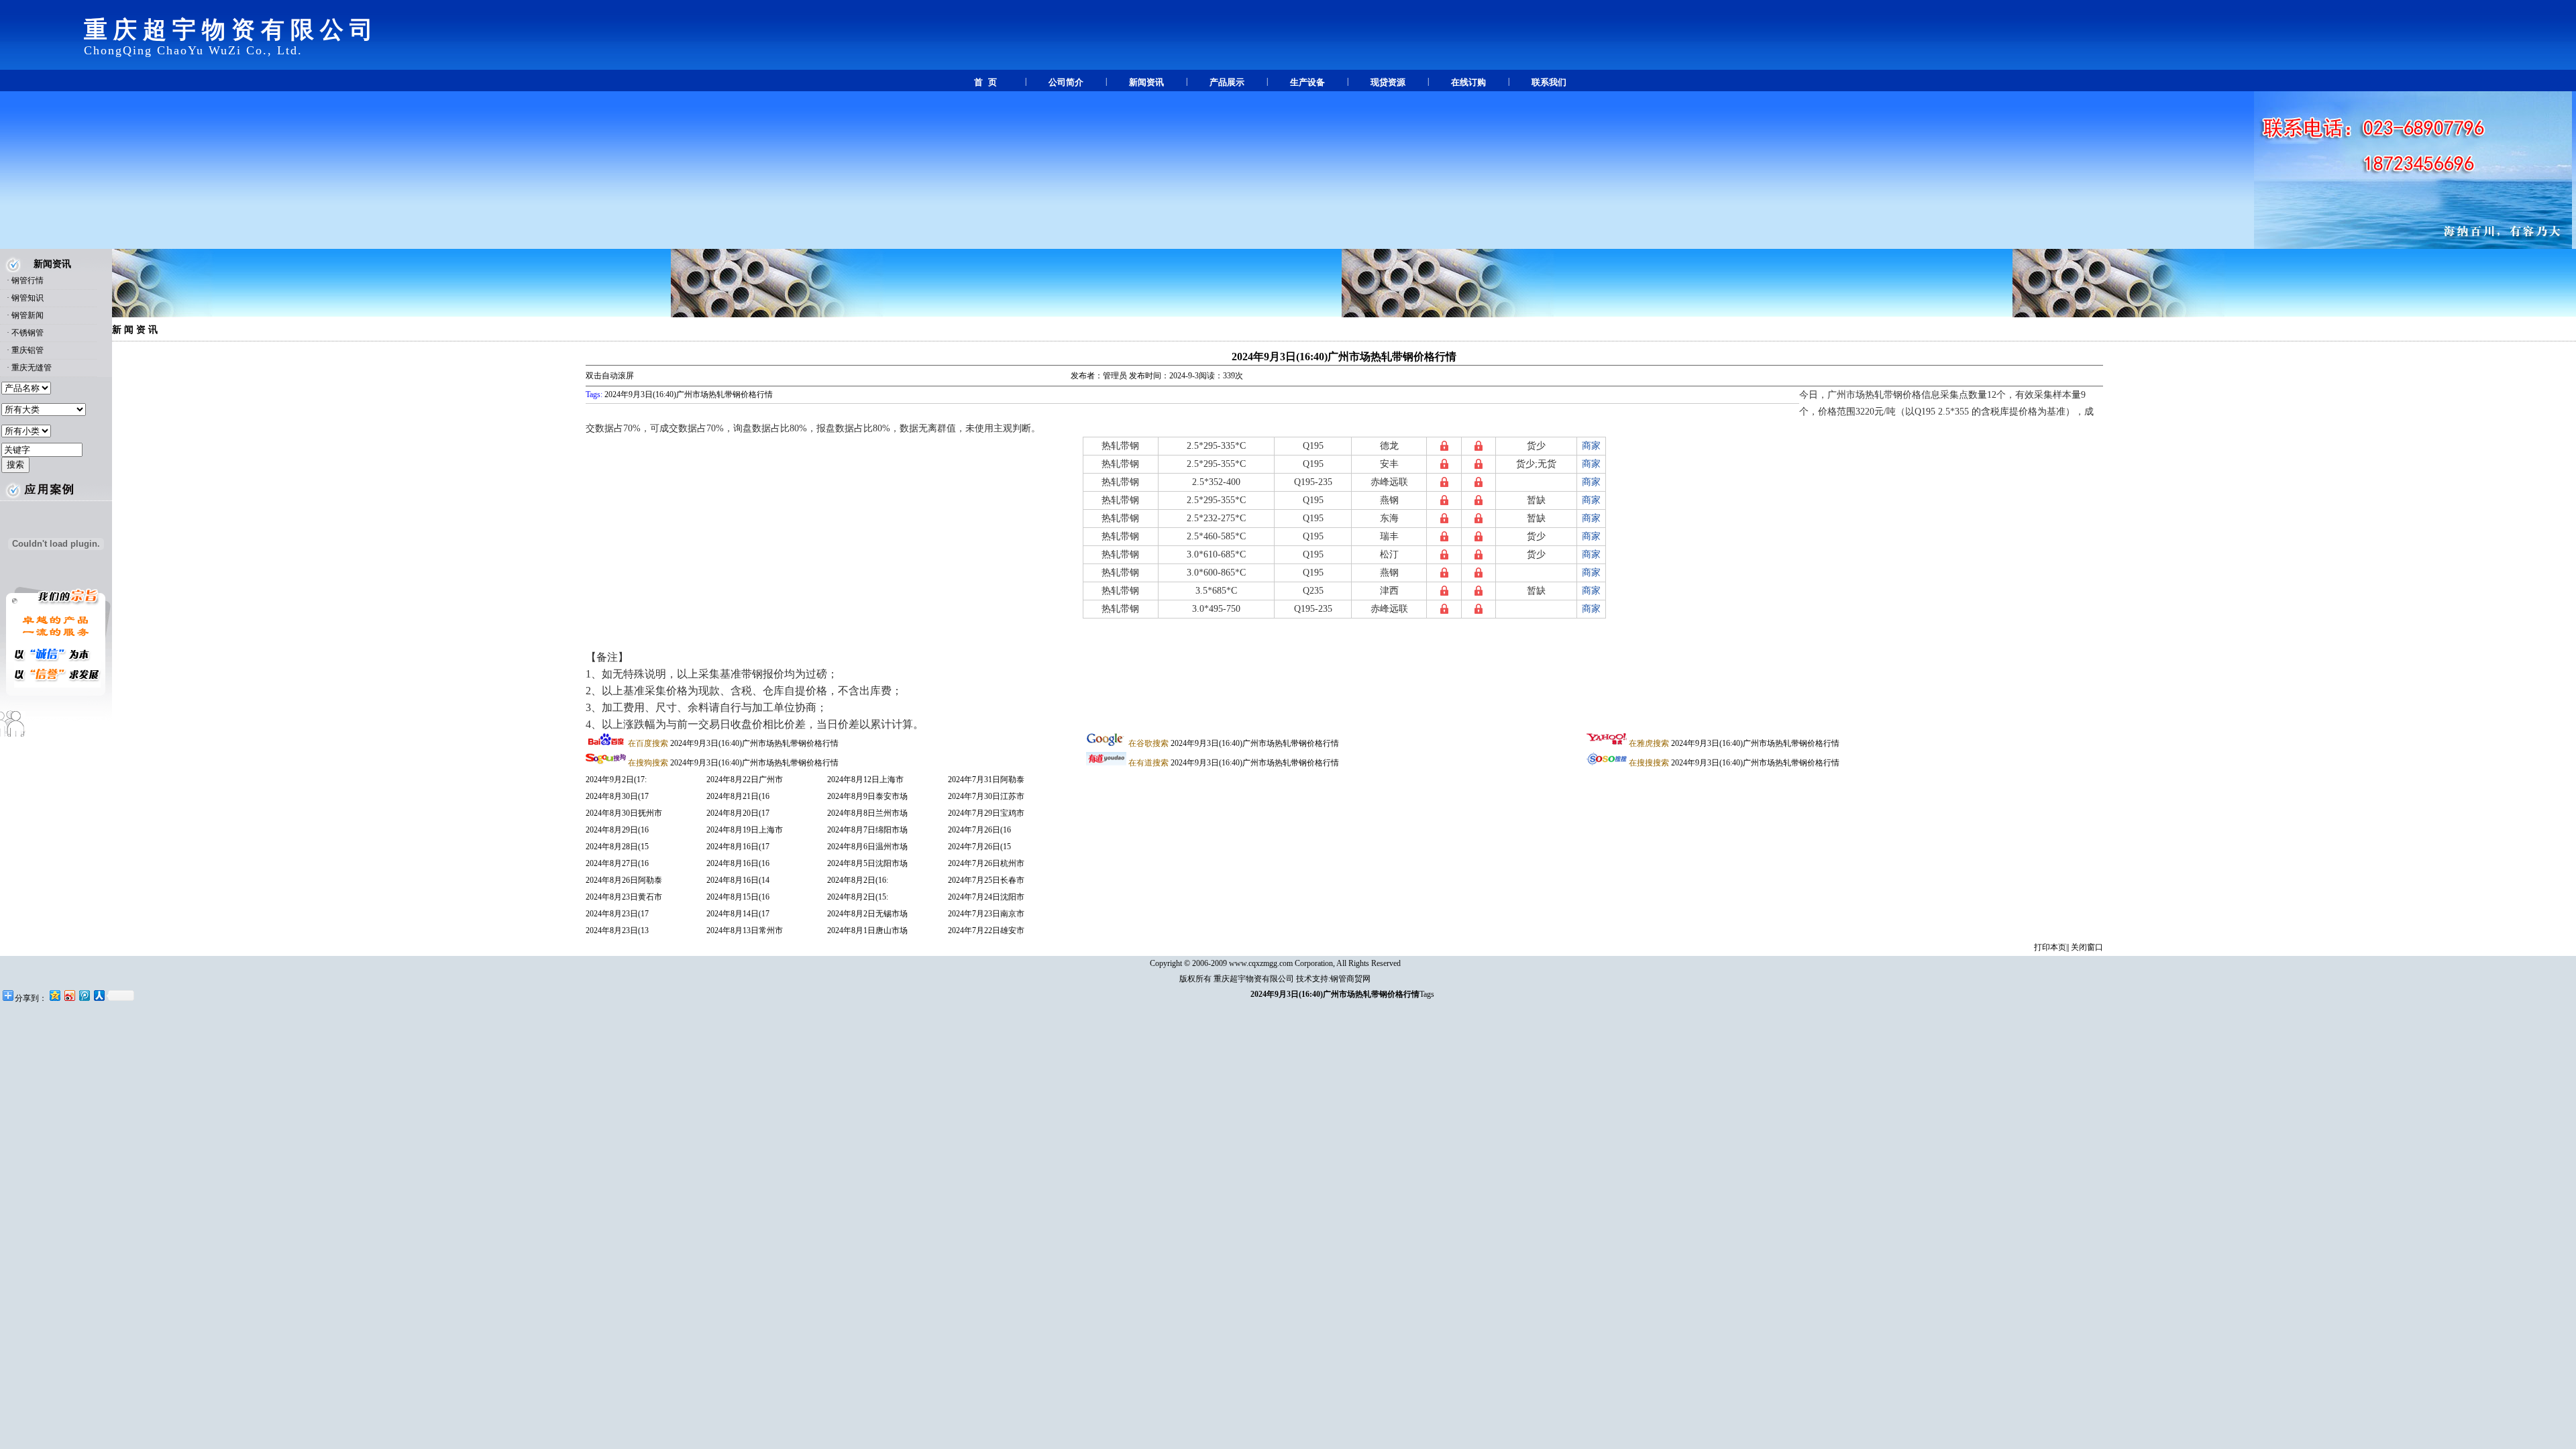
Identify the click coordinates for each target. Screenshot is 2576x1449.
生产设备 (1307, 82)
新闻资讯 (1146, 82)
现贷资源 (1388, 82)
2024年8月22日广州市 (745, 780)
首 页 (985, 82)
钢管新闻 (28, 315)
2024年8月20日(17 (738, 813)
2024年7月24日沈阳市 (986, 897)
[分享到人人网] (99, 995)
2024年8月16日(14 (738, 880)
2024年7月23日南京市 (986, 914)
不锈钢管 (28, 333)
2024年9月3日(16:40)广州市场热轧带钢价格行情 (1344, 357)
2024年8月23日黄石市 (624, 897)
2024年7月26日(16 (979, 830)
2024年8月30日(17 (617, 796)
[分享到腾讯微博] (84, 995)
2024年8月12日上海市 (865, 780)
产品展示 (1227, 82)
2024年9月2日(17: (616, 780)
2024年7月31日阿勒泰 (986, 780)
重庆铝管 (28, 350)
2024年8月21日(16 (738, 796)
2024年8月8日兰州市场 (867, 813)
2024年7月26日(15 (979, 847)
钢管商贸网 (1350, 979)
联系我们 (1549, 82)
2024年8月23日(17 (617, 914)
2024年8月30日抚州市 (624, 813)
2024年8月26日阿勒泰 (624, 880)
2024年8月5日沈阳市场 (867, 863)
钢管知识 (28, 298)
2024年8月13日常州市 (745, 930)
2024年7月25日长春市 (986, 880)
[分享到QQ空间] (54, 995)
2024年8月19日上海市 (745, 830)
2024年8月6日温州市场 (867, 847)
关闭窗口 (2087, 947)
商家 (1591, 446)
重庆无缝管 (32, 368)
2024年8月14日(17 (738, 914)
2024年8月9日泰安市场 (867, 796)
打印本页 (2050, 947)
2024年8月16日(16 (738, 863)
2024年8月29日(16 (617, 830)
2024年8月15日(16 (738, 897)
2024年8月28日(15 (617, 847)
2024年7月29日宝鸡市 (986, 813)
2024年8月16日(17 (738, 847)
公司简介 (1066, 82)
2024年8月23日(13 (617, 930)
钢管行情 (28, 280)
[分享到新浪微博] (69, 995)
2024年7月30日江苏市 (986, 796)
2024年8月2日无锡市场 (867, 914)
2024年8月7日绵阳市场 (867, 830)
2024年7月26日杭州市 (986, 863)
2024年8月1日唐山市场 (867, 930)
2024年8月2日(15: (858, 897)
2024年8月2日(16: (858, 880)
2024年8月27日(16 (617, 863)
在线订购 (1468, 82)
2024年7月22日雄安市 (986, 930)
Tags (1427, 994)
